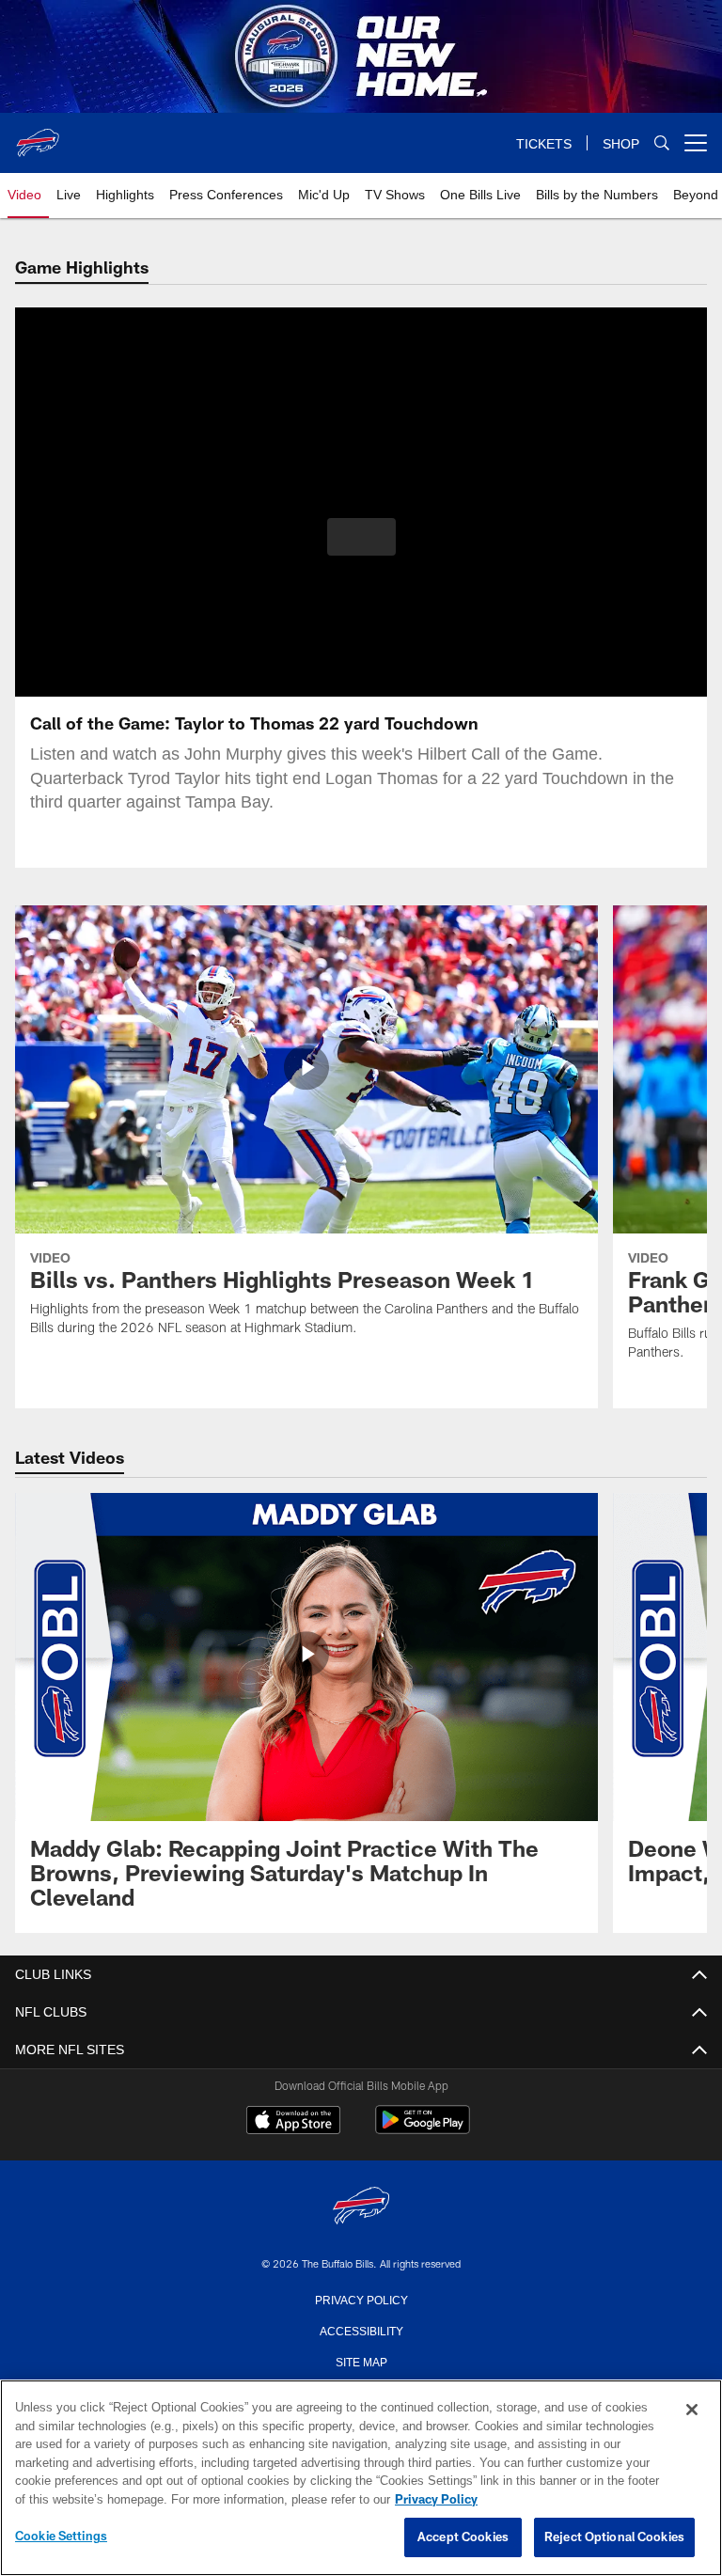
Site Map (361, 2361)
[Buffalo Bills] (361, 2207)
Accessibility (361, 2330)
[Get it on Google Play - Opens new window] (423, 2129)
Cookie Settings (61, 2537)
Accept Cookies (463, 2537)
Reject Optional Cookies (614, 2537)
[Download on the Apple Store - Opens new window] (293, 2122)
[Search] (662, 143)
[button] (361, 537)
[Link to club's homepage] (38, 135)
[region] (361, 2478)
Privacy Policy (361, 2299)
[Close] (692, 2411)
